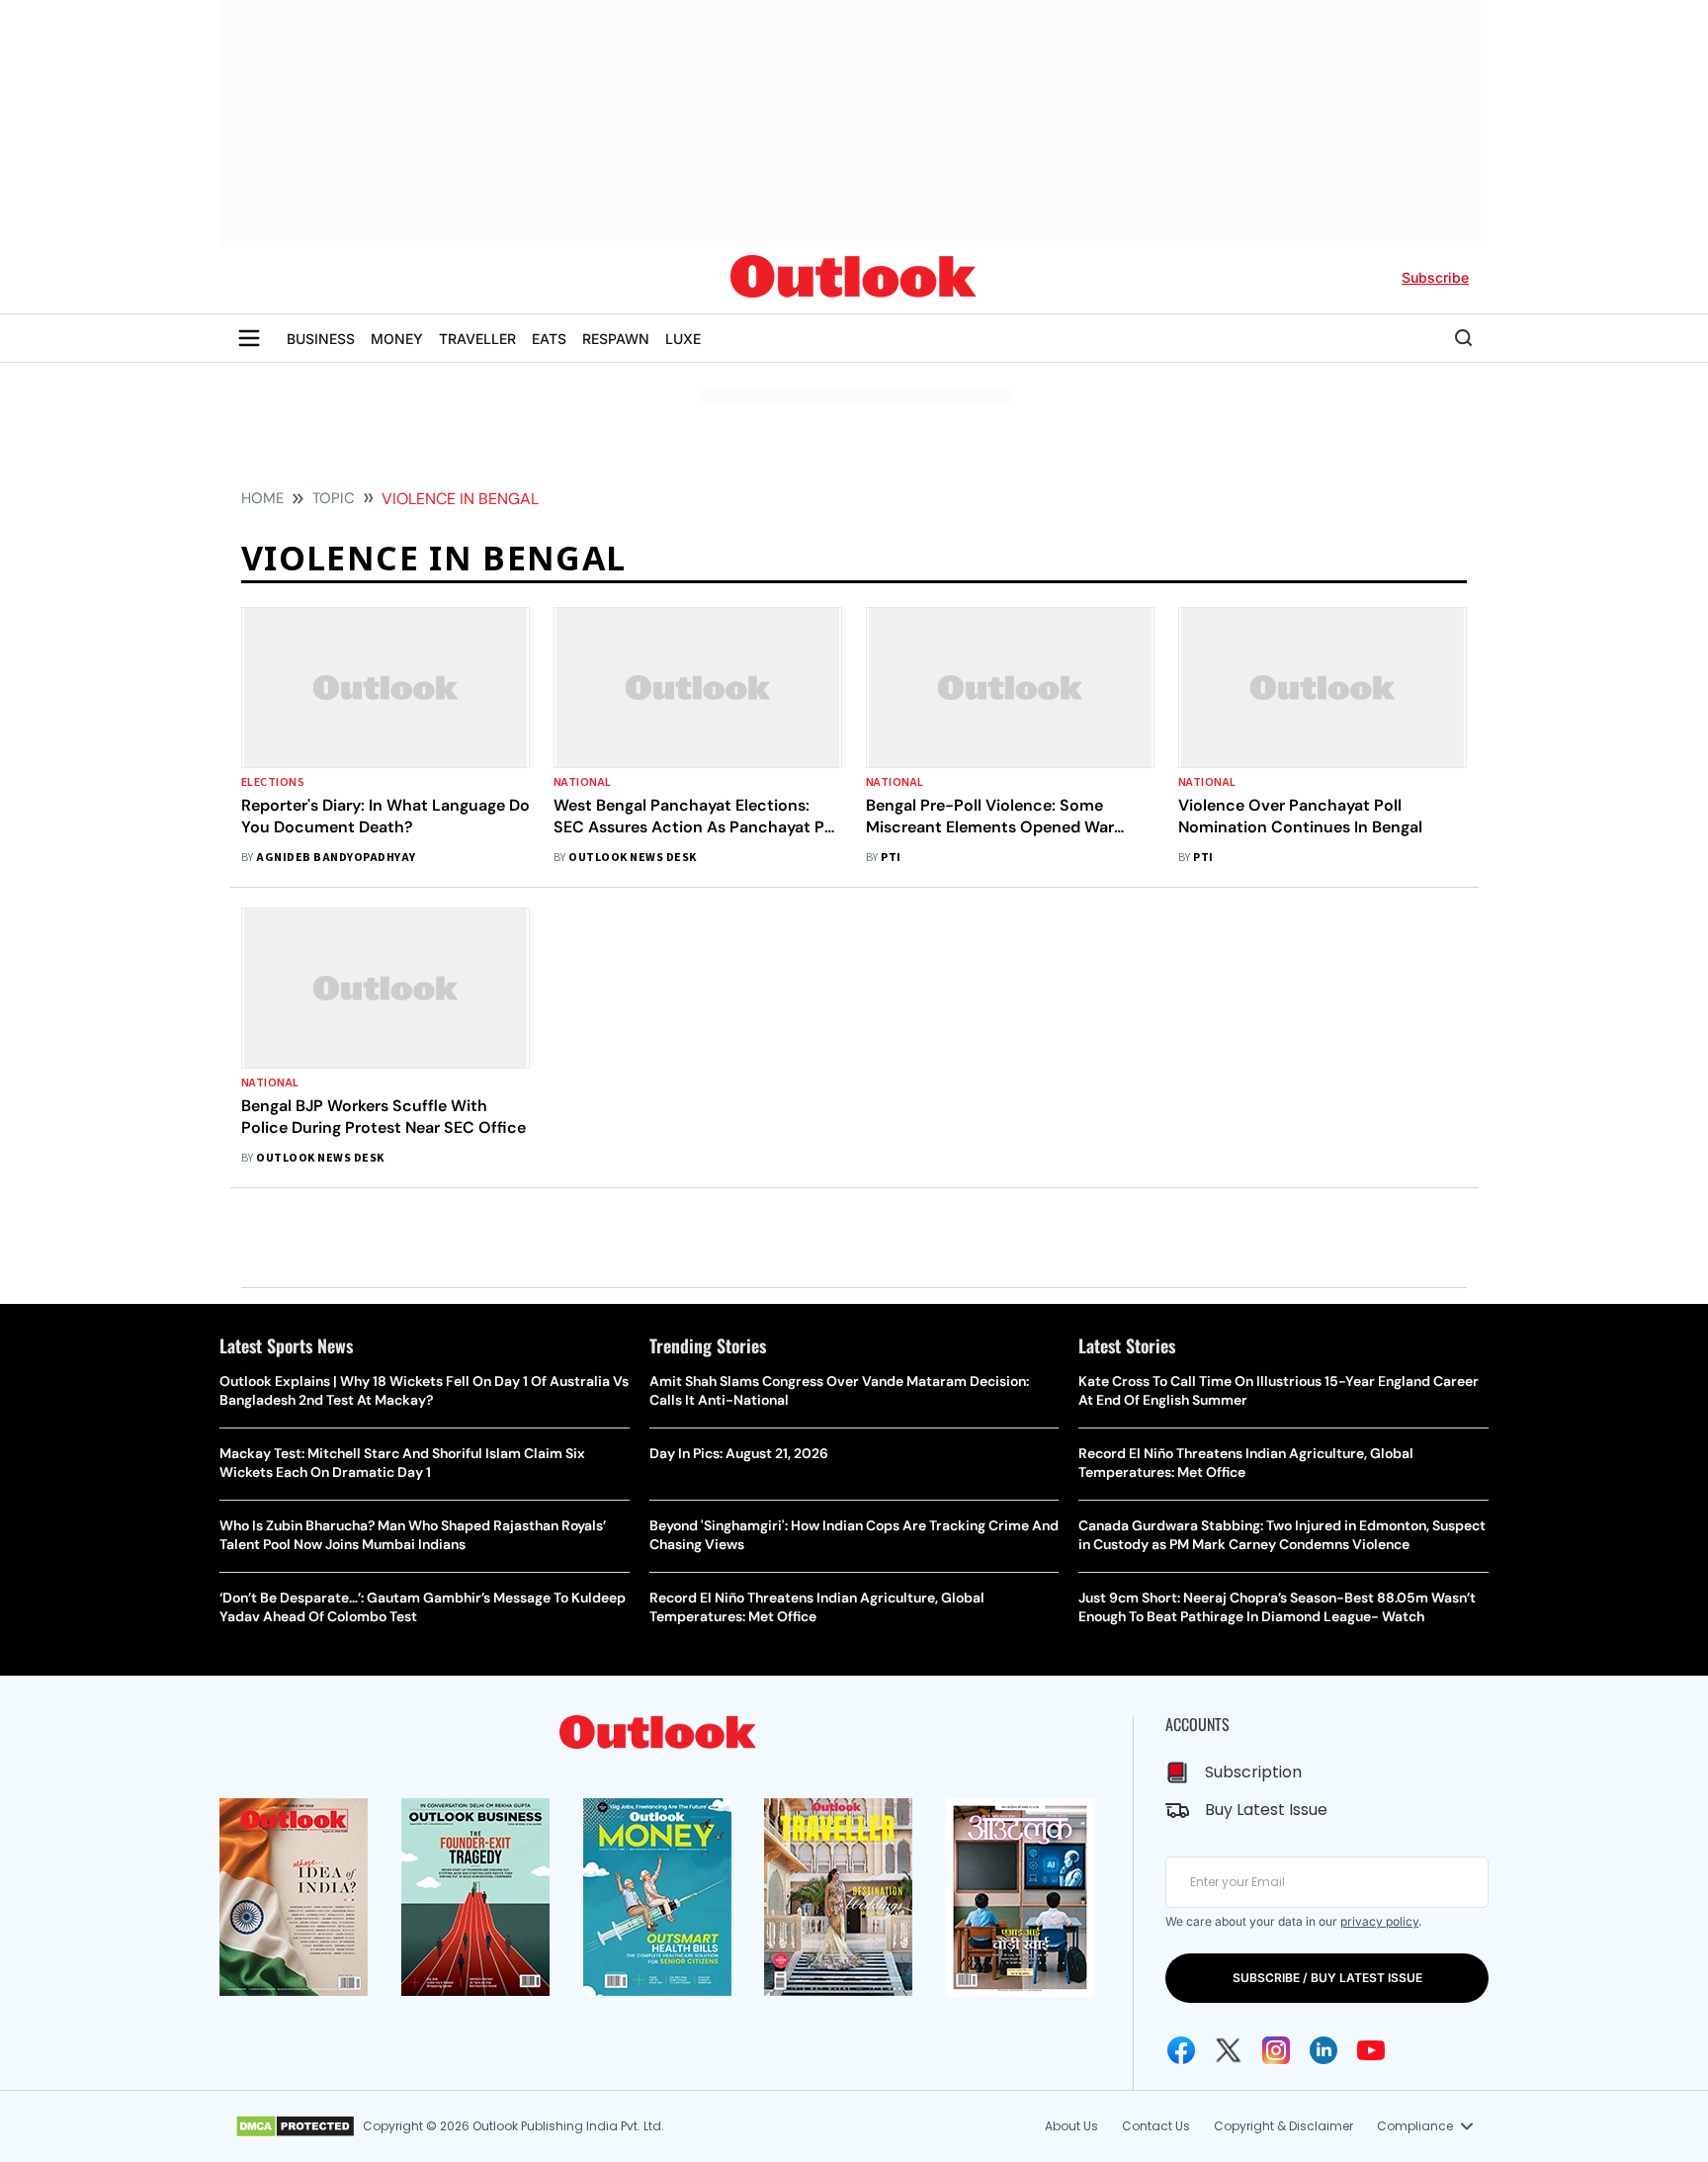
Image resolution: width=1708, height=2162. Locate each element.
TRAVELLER (477, 339)
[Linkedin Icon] (1324, 2050)
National (583, 782)
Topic (334, 498)
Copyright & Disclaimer (1283, 2126)
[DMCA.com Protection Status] (295, 2126)
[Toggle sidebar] (249, 338)
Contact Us (1156, 2126)
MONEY (397, 339)
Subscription (1253, 1772)
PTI (891, 858)
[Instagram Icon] (1276, 2050)
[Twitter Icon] (1229, 2050)
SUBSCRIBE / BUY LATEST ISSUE (1327, 1978)
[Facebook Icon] (1181, 2050)
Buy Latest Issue (1266, 1810)
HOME (262, 498)
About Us (1071, 2126)
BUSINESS (321, 339)
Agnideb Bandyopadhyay (336, 858)
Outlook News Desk (632, 858)
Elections (273, 782)
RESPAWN (616, 339)
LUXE (683, 339)
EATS (549, 339)
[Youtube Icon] (1371, 2050)
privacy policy (1379, 1921)
